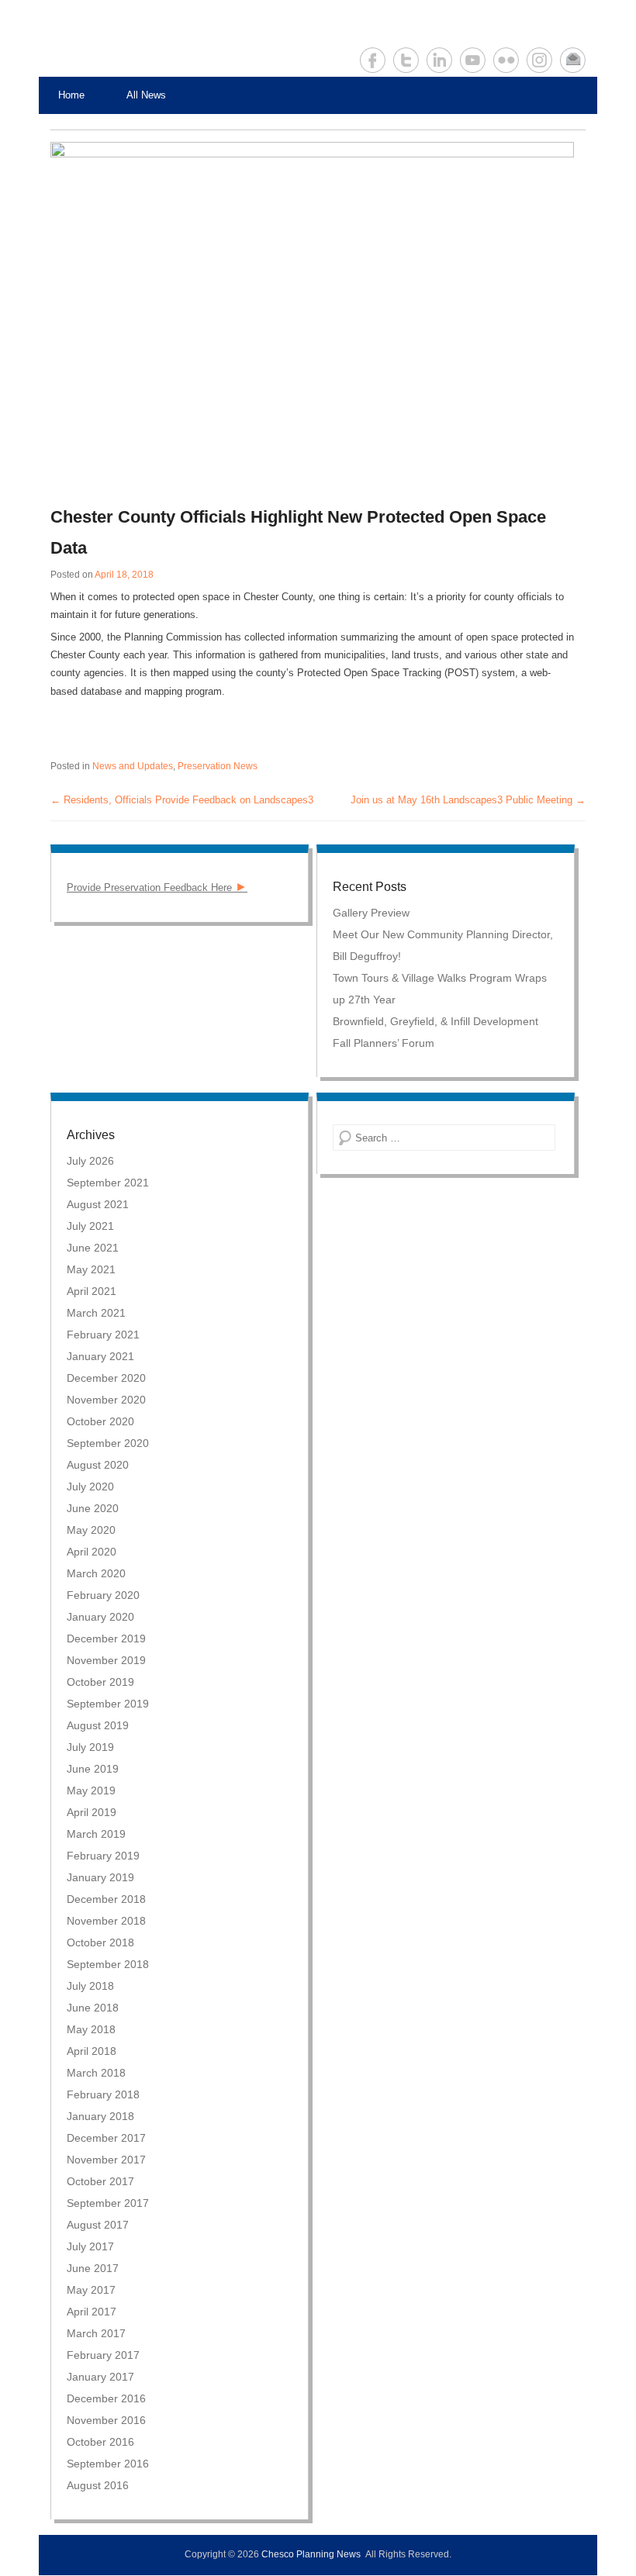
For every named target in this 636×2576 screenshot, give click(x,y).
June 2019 (93, 1769)
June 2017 (93, 2268)
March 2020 (96, 1573)
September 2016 (108, 2464)
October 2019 (100, 1682)
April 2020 (92, 1552)
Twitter (406, 60)
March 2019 (96, 1834)
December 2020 (106, 1378)
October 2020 (100, 1421)
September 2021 (108, 1183)
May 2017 (91, 2290)
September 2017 (108, 2203)
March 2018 (96, 2073)
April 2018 (92, 2051)
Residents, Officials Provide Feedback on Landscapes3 (182, 800)
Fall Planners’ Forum (384, 1043)
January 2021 (100, 1356)
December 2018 (106, 1899)
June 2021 (93, 1248)
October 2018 (100, 1942)
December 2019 (106, 1638)
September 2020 (108, 1443)
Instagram (539, 60)
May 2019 (91, 1790)
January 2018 (100, 2116)
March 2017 (96, 2333)
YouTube (473, 60)
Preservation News (218, 766)
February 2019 (103, 1856)
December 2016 (106, 2398)
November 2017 (106, 2160)
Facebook (373, 60)
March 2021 (96, 1313)
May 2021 (91, 1269)
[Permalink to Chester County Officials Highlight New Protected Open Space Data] (312, 316)
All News (146, 95)
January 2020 (100, 1617)
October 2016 (100, 2442)
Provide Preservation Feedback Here (157, 887)
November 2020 (106, 1400)
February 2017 (103, 2355)
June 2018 (93, 2008)
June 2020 (93, 1508)
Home (71, 95)
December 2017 (106, 2138)
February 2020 (103, 1595)
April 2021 (92, 1291)
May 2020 (91, 1530)
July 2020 (90, 1487)
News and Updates (133, 766)
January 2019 (100, 1877)
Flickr (506, 60)
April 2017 (92, 2312)
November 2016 (106, 2420)
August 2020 (98, 1465)
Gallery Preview (371, 913)
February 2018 (103, 2094)
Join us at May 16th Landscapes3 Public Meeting (468, 800)
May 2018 (91, 2029)
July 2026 (90, 1161)
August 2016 (98, 2485)
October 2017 (100, 2181)
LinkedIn (439, 60)
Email (573, 60)
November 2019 (106, 1660)
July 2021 (90, 1226)
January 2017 (100, 2377)
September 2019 (108, 1704)
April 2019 (92, 1812)
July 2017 (90, 2246)
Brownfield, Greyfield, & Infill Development (436, 1021)
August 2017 (98, 2225)
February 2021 (103, 1335)
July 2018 (90, 1986)
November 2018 (106, 1921)
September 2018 (108, 1964)
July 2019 (90, 1747)
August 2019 (98, 1725)
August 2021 (98, 1204)
